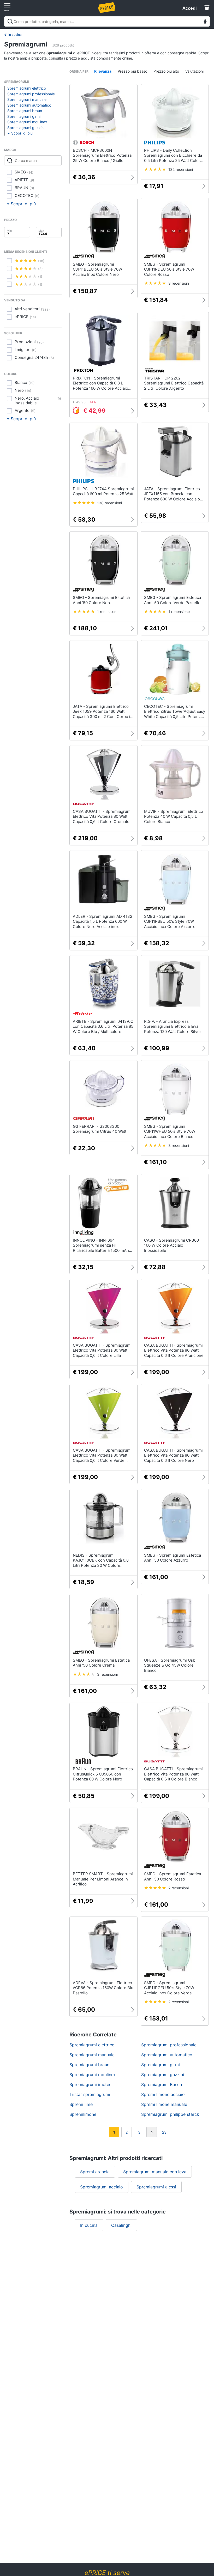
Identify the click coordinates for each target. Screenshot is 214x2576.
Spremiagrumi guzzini (26, 128)
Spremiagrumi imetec (90, 2084)
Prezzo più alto (166, 71)
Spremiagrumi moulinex (27, 122)
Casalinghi (121, 2225)
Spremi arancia (95, 2172)
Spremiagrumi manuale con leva (155, 2172)
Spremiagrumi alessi (156, 2187)
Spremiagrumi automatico (29, 105)
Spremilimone (83, 2114)
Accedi (189, 8)
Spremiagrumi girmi (24, 116)
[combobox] (107, 21)
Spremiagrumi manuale (27, 99)
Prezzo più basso (132, 71)
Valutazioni (194, 71)
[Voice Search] (205, 22)
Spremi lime (81, 2104)
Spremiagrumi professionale (31, 94)
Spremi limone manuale (164, 2104)
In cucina (15, 35)
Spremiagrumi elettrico (27, 88)
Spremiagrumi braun (25, 111)
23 (164, 2132)
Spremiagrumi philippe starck (170, 2114)
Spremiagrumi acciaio (102, 2187)
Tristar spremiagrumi (90, 2094)
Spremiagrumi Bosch (162, 2084)
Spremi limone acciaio (163, 2094)
